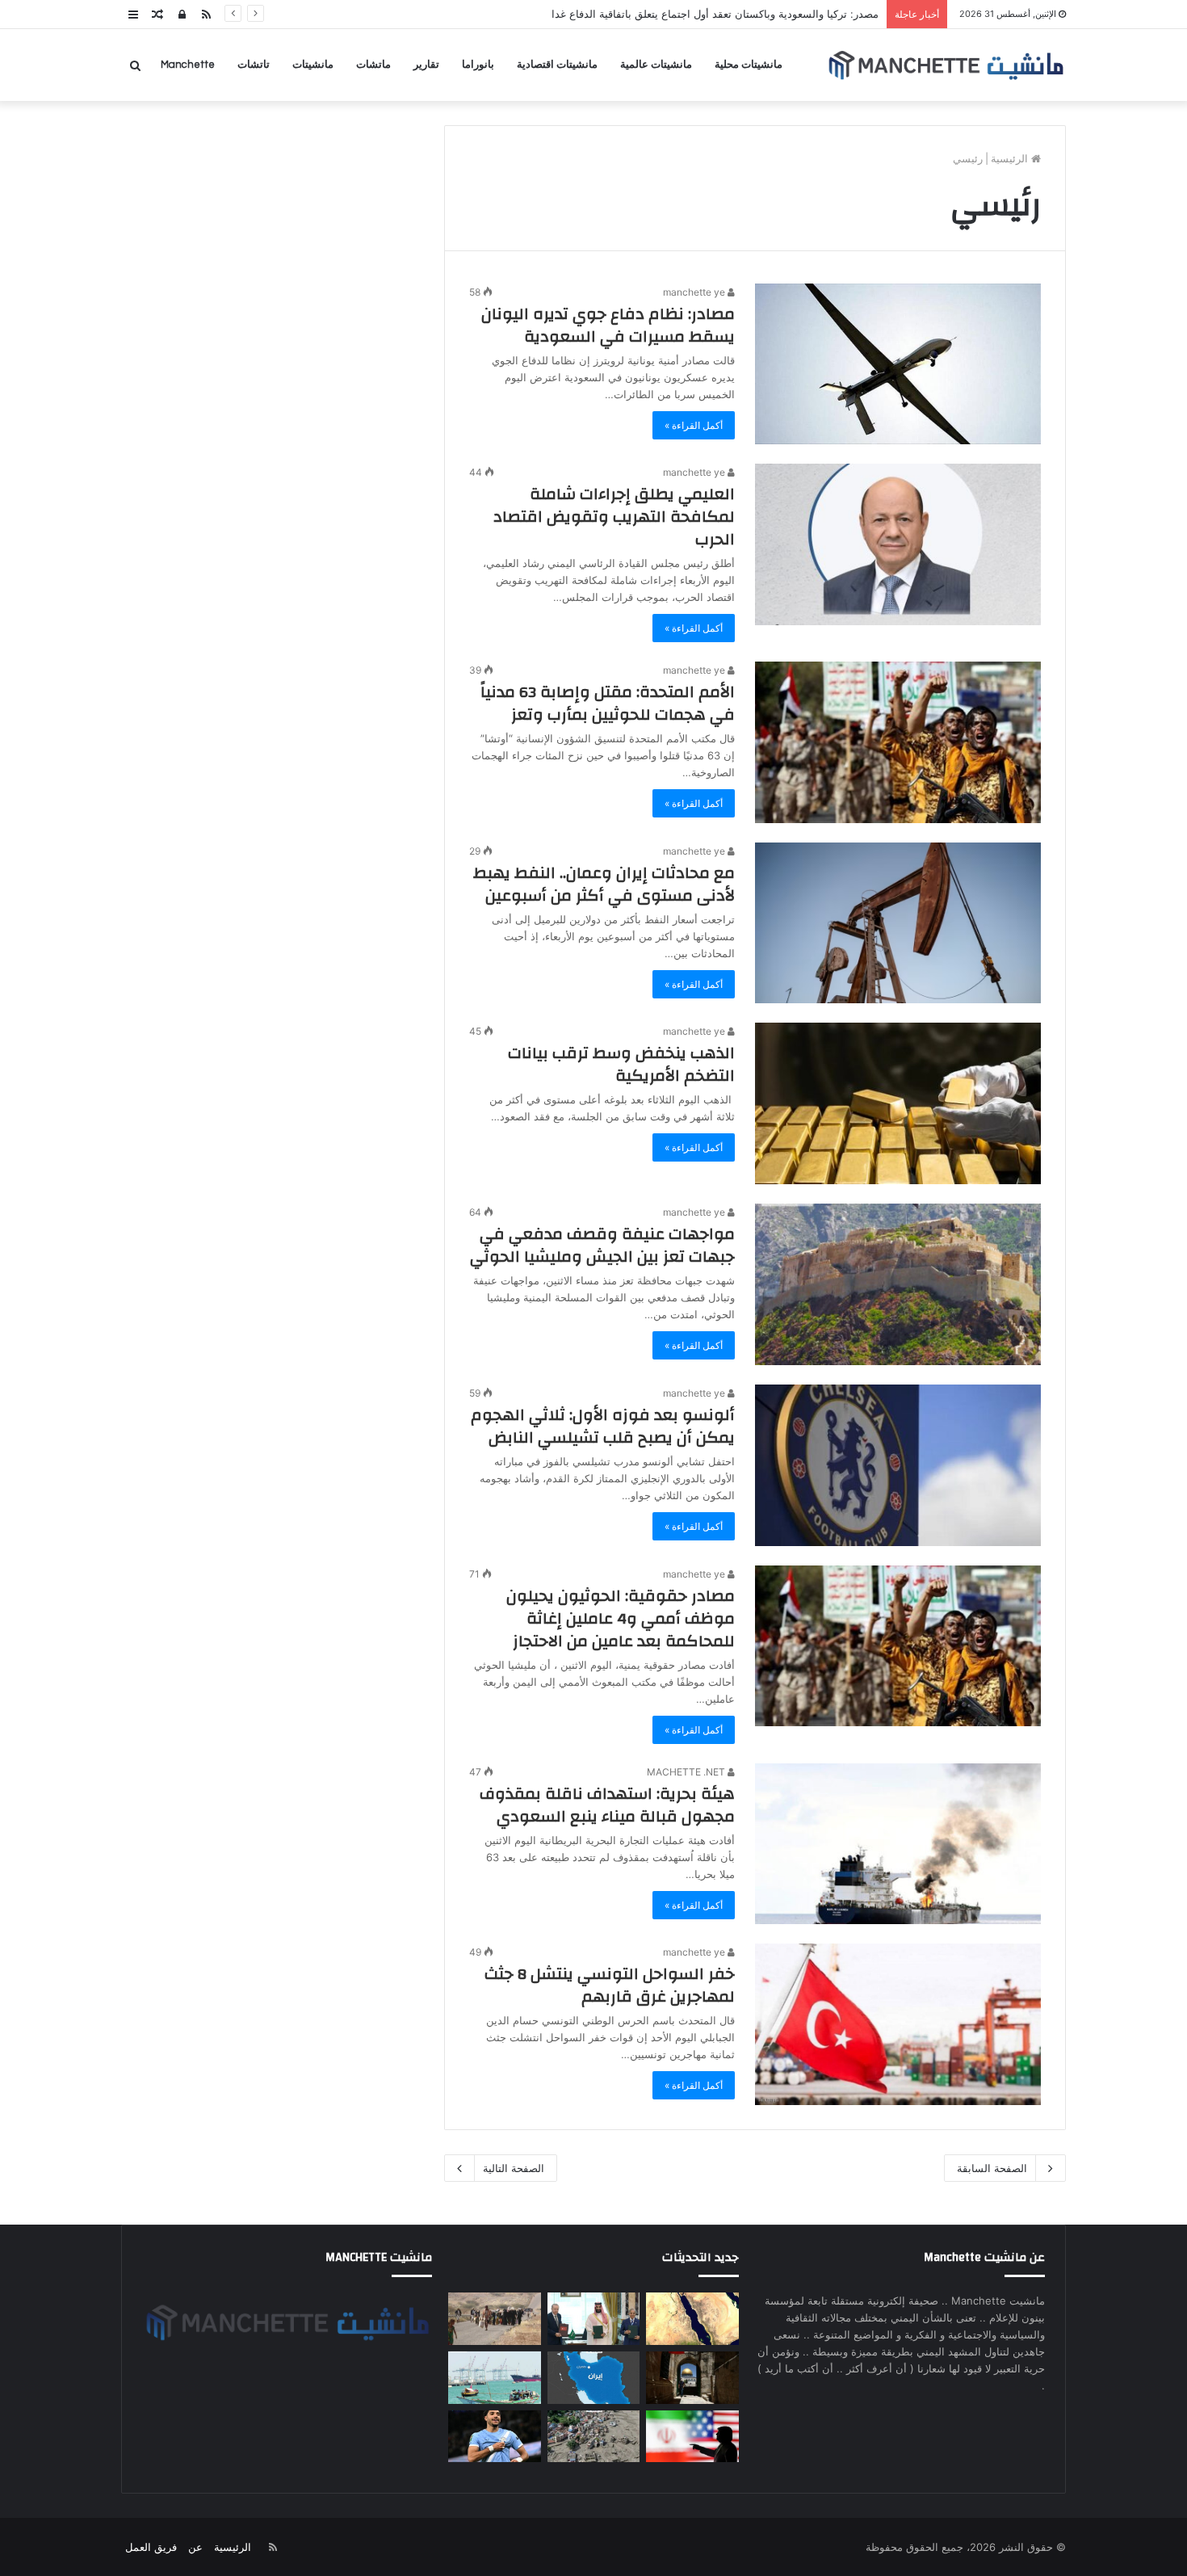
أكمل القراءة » (694, 425)
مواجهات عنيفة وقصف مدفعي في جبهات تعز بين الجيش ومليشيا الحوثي (602, 1245)
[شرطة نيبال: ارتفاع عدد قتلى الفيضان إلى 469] (593, 2437)
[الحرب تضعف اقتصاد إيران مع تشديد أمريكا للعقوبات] (593, 2378)
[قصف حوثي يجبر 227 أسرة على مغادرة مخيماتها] (494, 2319)
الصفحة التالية (514, 2168)
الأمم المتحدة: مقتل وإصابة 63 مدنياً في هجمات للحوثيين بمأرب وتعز (608, 703)
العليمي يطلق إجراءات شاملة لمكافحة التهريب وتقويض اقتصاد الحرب (614, 517)
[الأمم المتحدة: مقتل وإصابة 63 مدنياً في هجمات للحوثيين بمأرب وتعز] (898, 742)
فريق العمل (151, 2547)
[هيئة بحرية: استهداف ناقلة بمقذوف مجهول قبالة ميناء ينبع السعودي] (898, 1844)
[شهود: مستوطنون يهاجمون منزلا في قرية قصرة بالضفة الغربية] (692, 2378)
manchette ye (695, 292)
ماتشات (373, 65)
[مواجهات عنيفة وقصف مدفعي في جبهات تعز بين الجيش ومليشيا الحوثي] (898, 1284)
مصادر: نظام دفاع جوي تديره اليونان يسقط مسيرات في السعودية (608, 325)
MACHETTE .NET (687, 1772)
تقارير (426, 65)
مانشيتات (313, 65)
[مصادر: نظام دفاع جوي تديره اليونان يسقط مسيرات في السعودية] (898, 364)
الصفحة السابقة (992, 2168)
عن (195, 2547)
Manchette (188, 65)
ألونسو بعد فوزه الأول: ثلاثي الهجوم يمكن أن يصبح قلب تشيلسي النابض (603, 1426)
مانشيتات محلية (749, 65)
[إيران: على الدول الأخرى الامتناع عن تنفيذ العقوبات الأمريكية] (692, 2437)
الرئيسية (1011, 158)
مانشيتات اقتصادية (557, 65)
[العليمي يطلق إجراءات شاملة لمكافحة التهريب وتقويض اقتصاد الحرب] (898, 544)
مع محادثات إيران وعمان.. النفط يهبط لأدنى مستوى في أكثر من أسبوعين (604, 884)
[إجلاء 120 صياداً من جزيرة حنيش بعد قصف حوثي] (494, 2378)
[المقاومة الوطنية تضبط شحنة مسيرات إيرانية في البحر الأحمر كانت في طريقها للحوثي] (692, 2319)
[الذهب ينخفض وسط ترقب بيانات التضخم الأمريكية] (898, 1103)
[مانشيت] (946, 65)
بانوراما (478, 65)
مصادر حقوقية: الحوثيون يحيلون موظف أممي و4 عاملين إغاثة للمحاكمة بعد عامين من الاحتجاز (621, 1618)
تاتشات (254, 65)
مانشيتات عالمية (656, 65)
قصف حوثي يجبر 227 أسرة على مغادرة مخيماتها (771, 14)
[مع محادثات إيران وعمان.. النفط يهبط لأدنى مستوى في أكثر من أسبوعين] (898, 923)
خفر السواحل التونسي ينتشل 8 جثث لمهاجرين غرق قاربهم (610, 1985)
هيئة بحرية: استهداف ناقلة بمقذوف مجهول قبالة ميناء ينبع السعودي (607, 1805)
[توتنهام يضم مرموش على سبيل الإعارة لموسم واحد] (494, 2437)
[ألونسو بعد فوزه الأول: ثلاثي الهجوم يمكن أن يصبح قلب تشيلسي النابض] (898, 1465)
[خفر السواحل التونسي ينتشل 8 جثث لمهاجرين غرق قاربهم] (898, 2024)
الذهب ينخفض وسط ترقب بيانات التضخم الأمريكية (621, 1064)
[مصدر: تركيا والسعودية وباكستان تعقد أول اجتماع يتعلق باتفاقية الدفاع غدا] (593, 2319)
